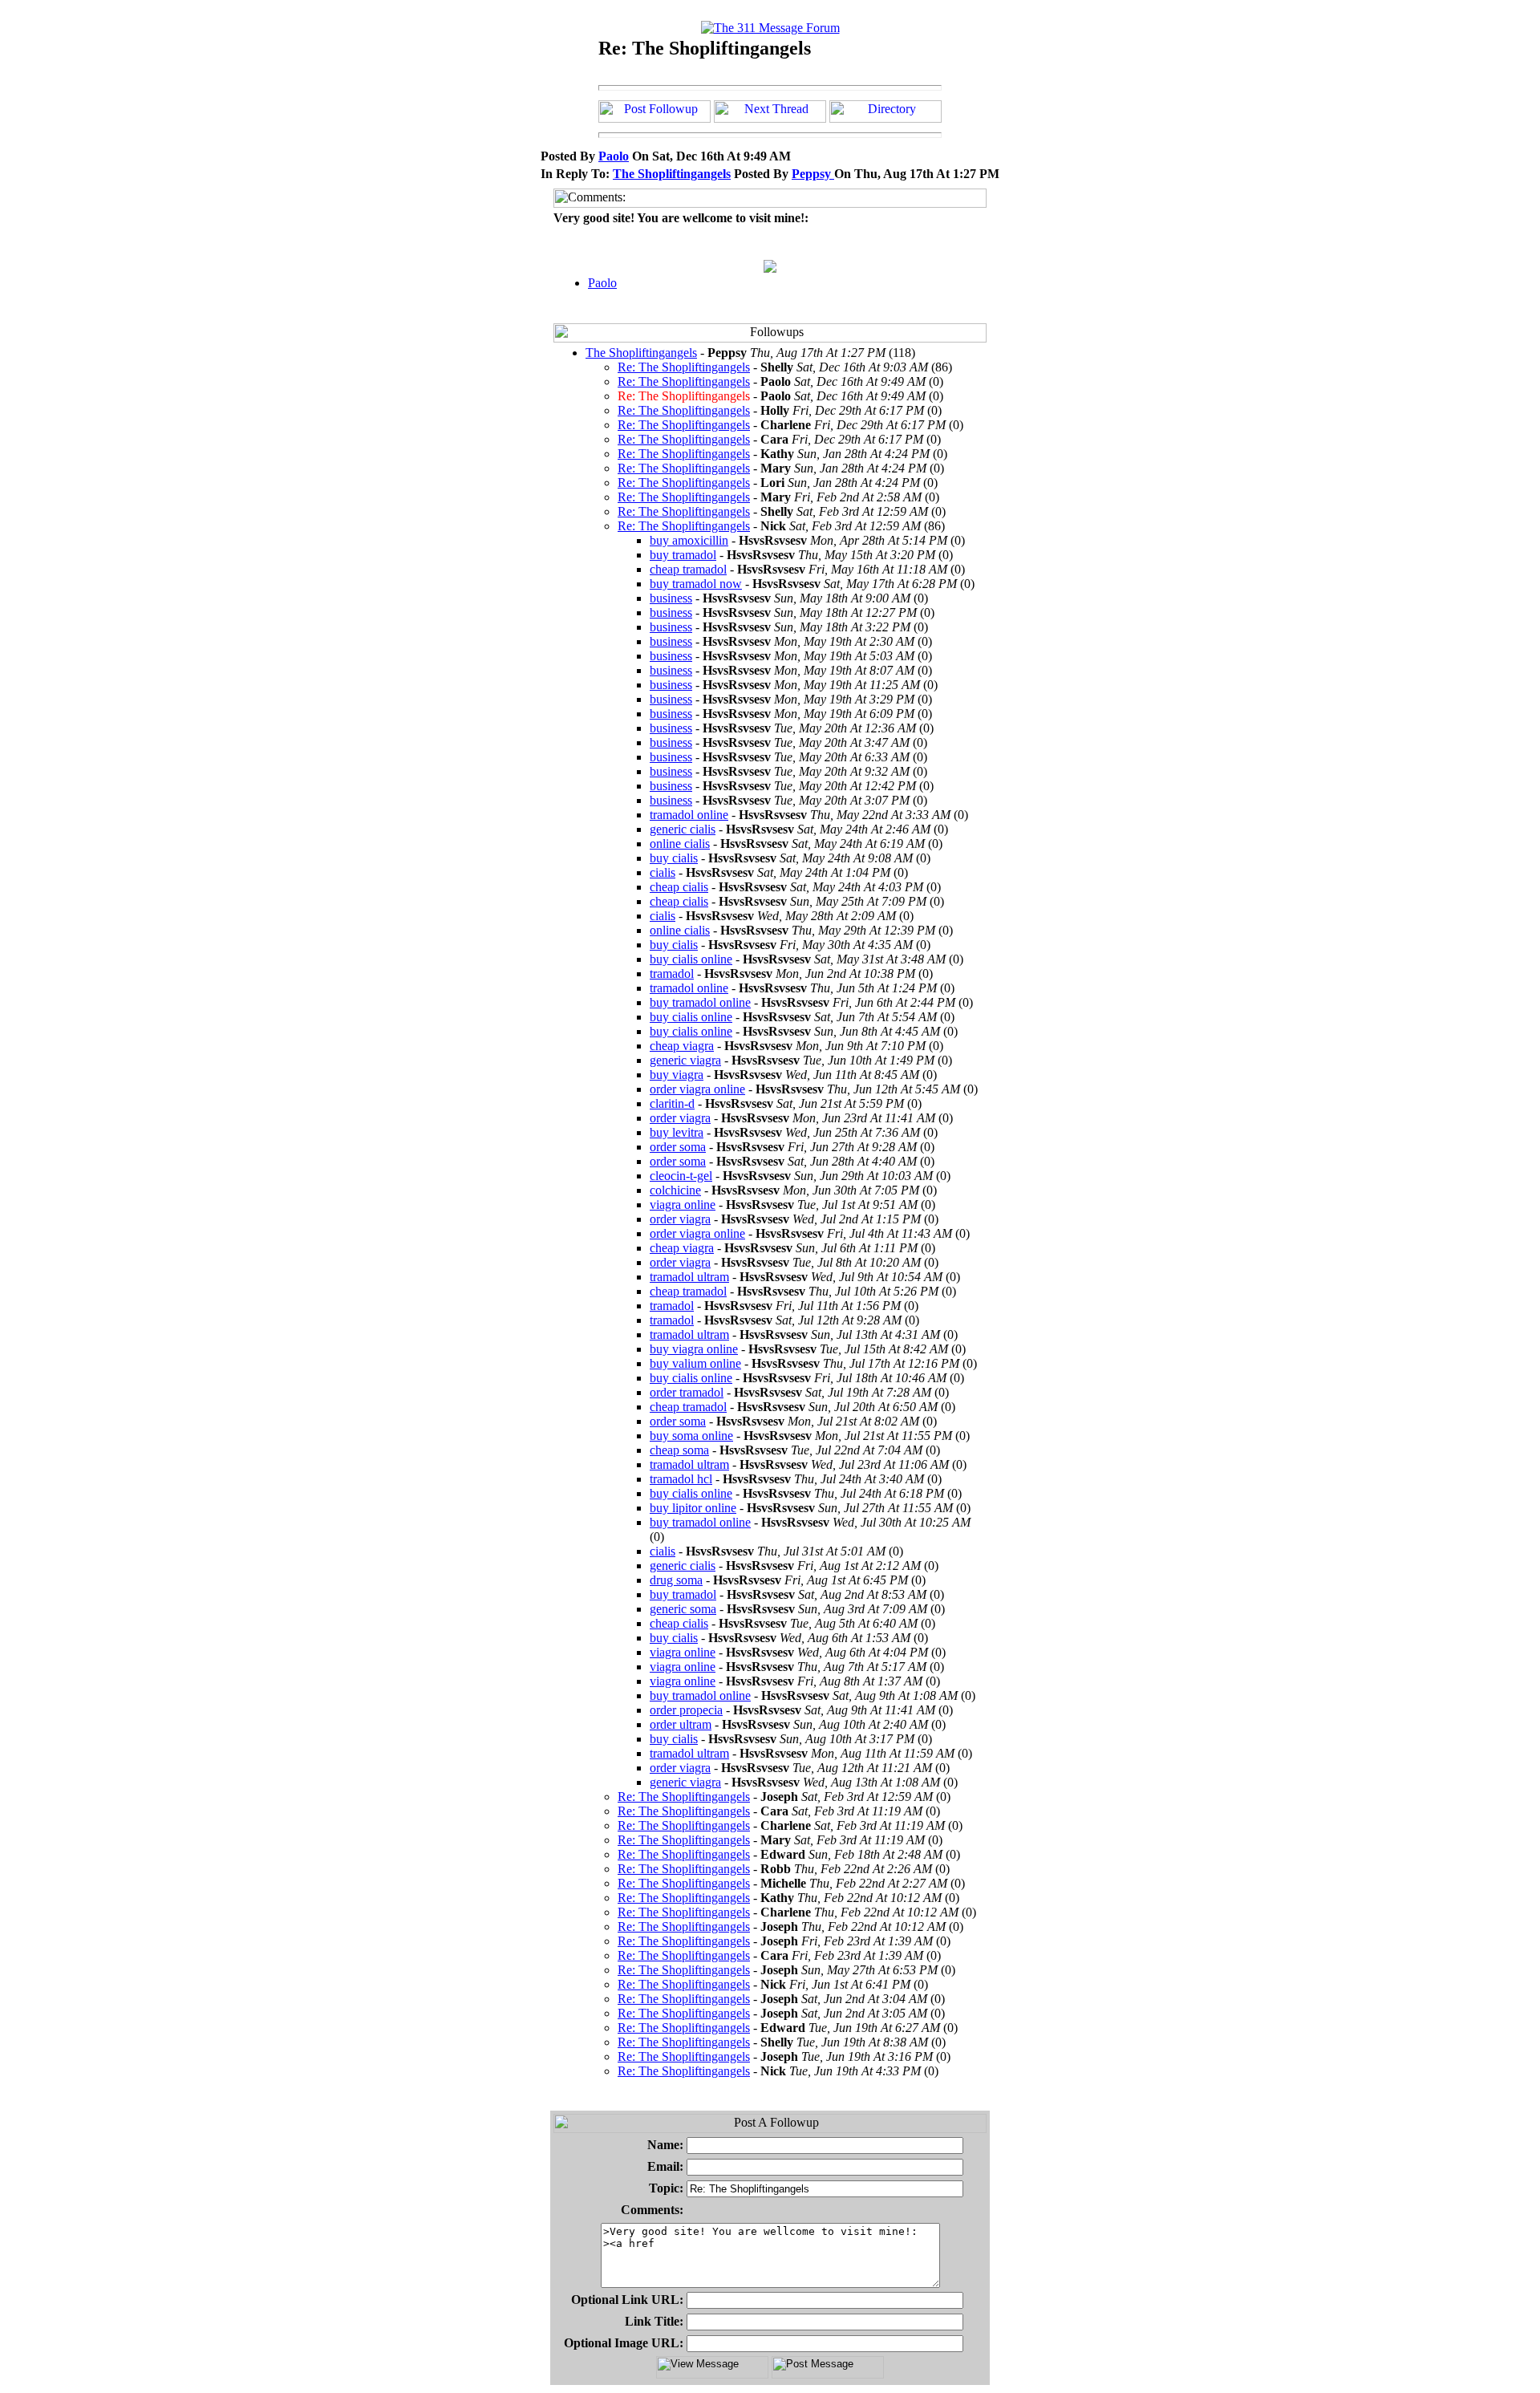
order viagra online (697, 1089)
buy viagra (677, 1075)
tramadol (672, 973)
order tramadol (687, 1392)
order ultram (681, 1724)
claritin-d (672, 1103)
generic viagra (685, 1060)
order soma (678, 1147)
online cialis (680, 844)
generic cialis (683, 829)
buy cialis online (691, 959)
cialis (663, 872)
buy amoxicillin (689, 540)
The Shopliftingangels (672, 174)
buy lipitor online (693, 1508)
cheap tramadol (688, 569)
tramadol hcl (681, 1479)
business (671, 598)
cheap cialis (679, 887)
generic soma (683, 1609)
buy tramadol (683, 555)
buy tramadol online (700, 1002)
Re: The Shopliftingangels (684, 367)
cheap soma (679, 1450)
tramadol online (689, 815)
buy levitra (677, 1132)
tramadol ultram (689, 1277)
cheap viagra (682, 1046)
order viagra (680, 1118)
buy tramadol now (696, 584)
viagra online (683, 1205)
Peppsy (813, 174)
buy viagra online (694, 1349)
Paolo (614, 156)
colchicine (675, 1190)
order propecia (686, 1710)
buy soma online (691, 1436)
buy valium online (695, 1363)
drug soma (676, 1580)
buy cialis (674, 858)
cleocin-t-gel (681, 1176)
